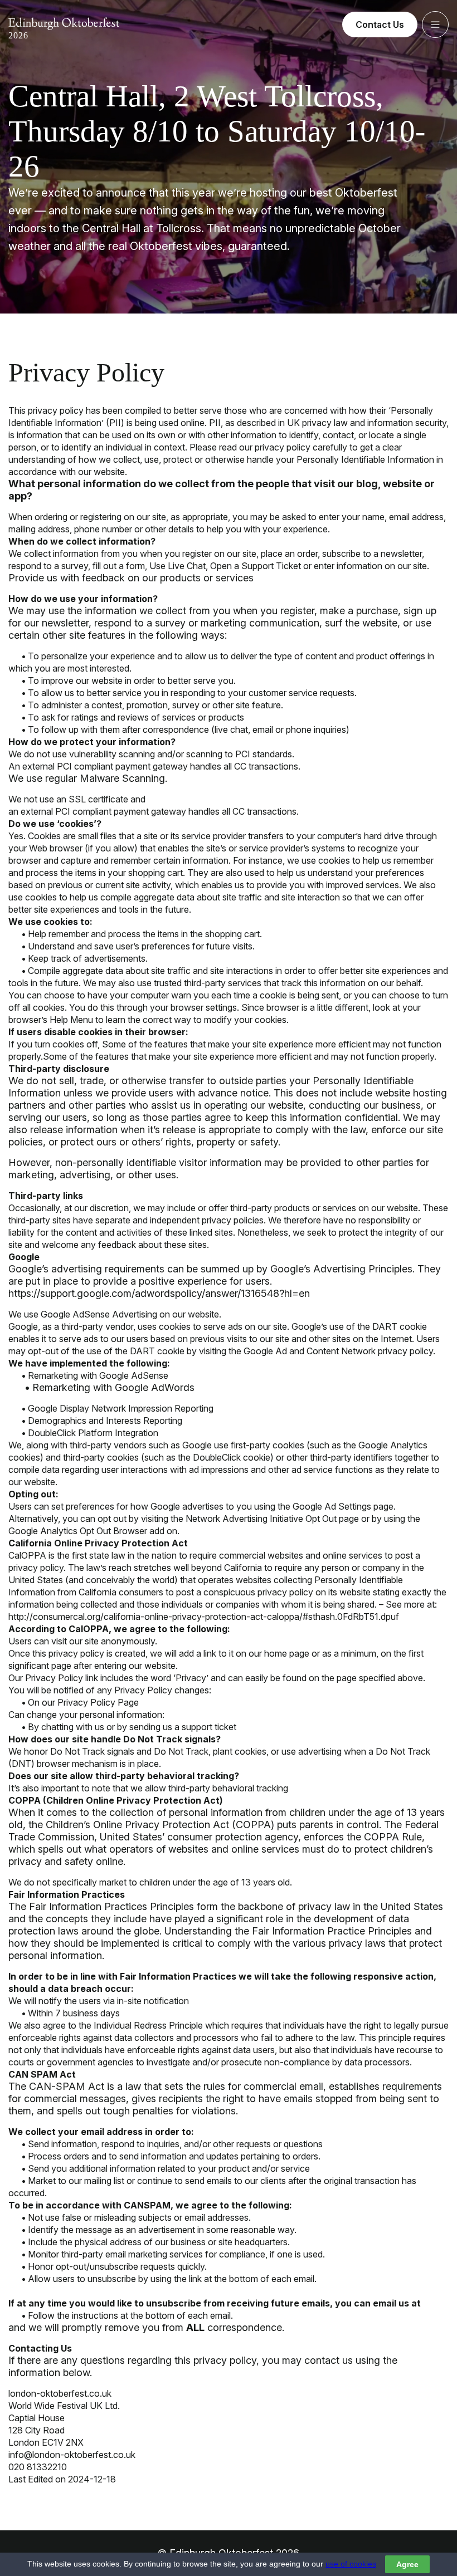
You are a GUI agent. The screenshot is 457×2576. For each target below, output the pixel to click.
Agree (407, 2564)
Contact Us (380, 25)
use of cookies (351, 2564)
